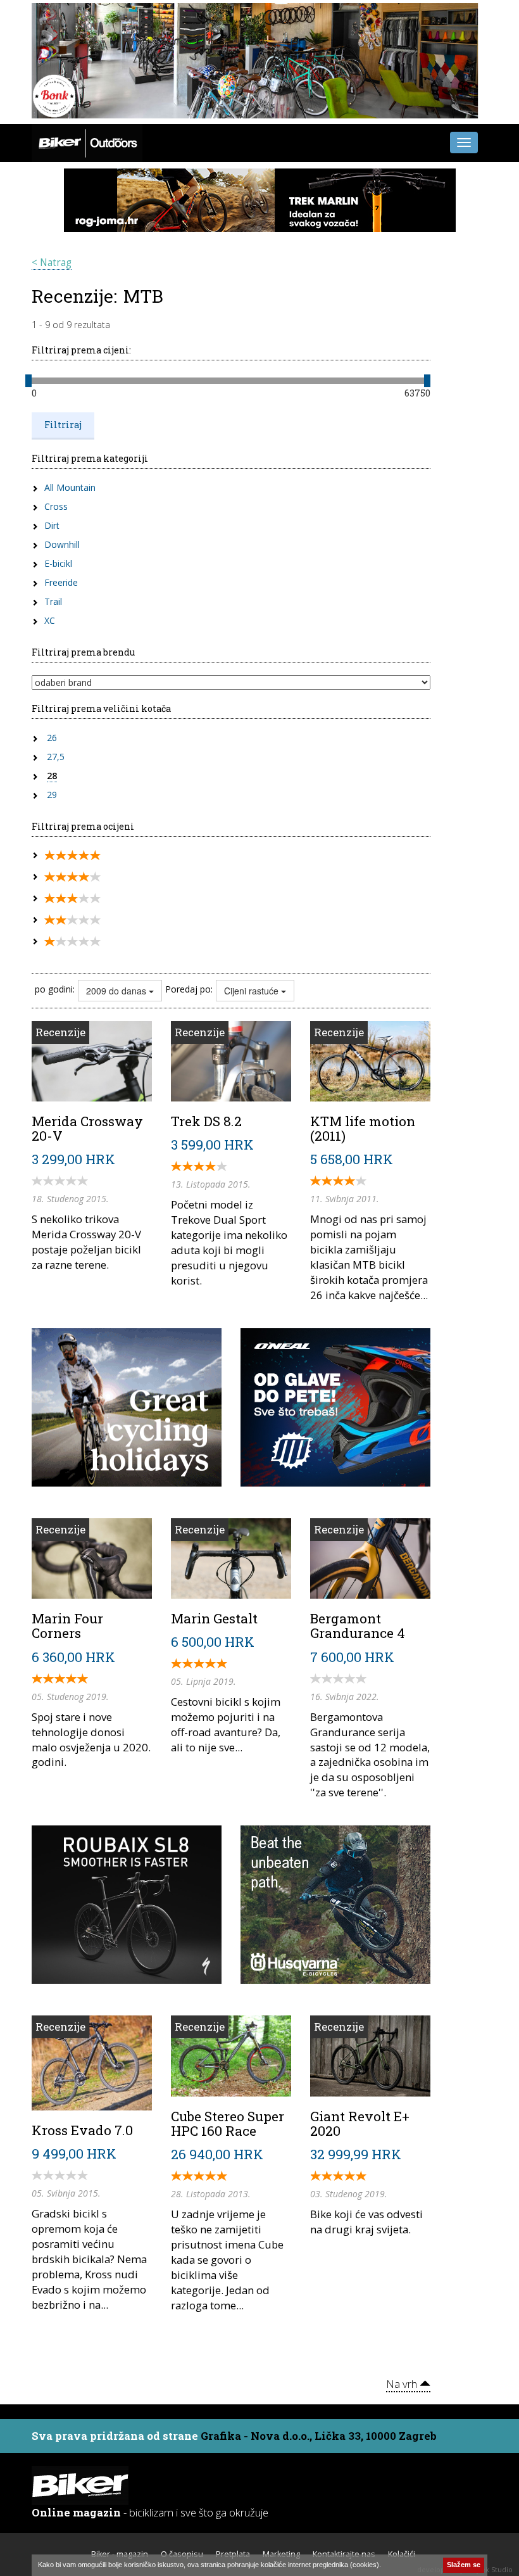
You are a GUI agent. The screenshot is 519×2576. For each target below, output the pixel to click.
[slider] (28, 381)
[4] (72, 877)
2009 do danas (117, 991)
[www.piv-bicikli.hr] (335, 1903)
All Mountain (70, 487)
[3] (72, 898)
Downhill (62, 544)
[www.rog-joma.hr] (260, 198)
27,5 (56, 757)
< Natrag (52, 263)
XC (50, 620)
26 (52, 738)
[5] (72, 855)
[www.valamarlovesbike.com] (127, 1406)
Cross (56, 506)
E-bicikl (58, 563)
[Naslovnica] (87, 141)
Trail (53, 601)
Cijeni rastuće (253, 991)
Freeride (61, 582)
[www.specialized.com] (127, 1903)
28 (52, 776)
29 (52, 795)
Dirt (52, 525)
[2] (72, 920)
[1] (72, 942)
